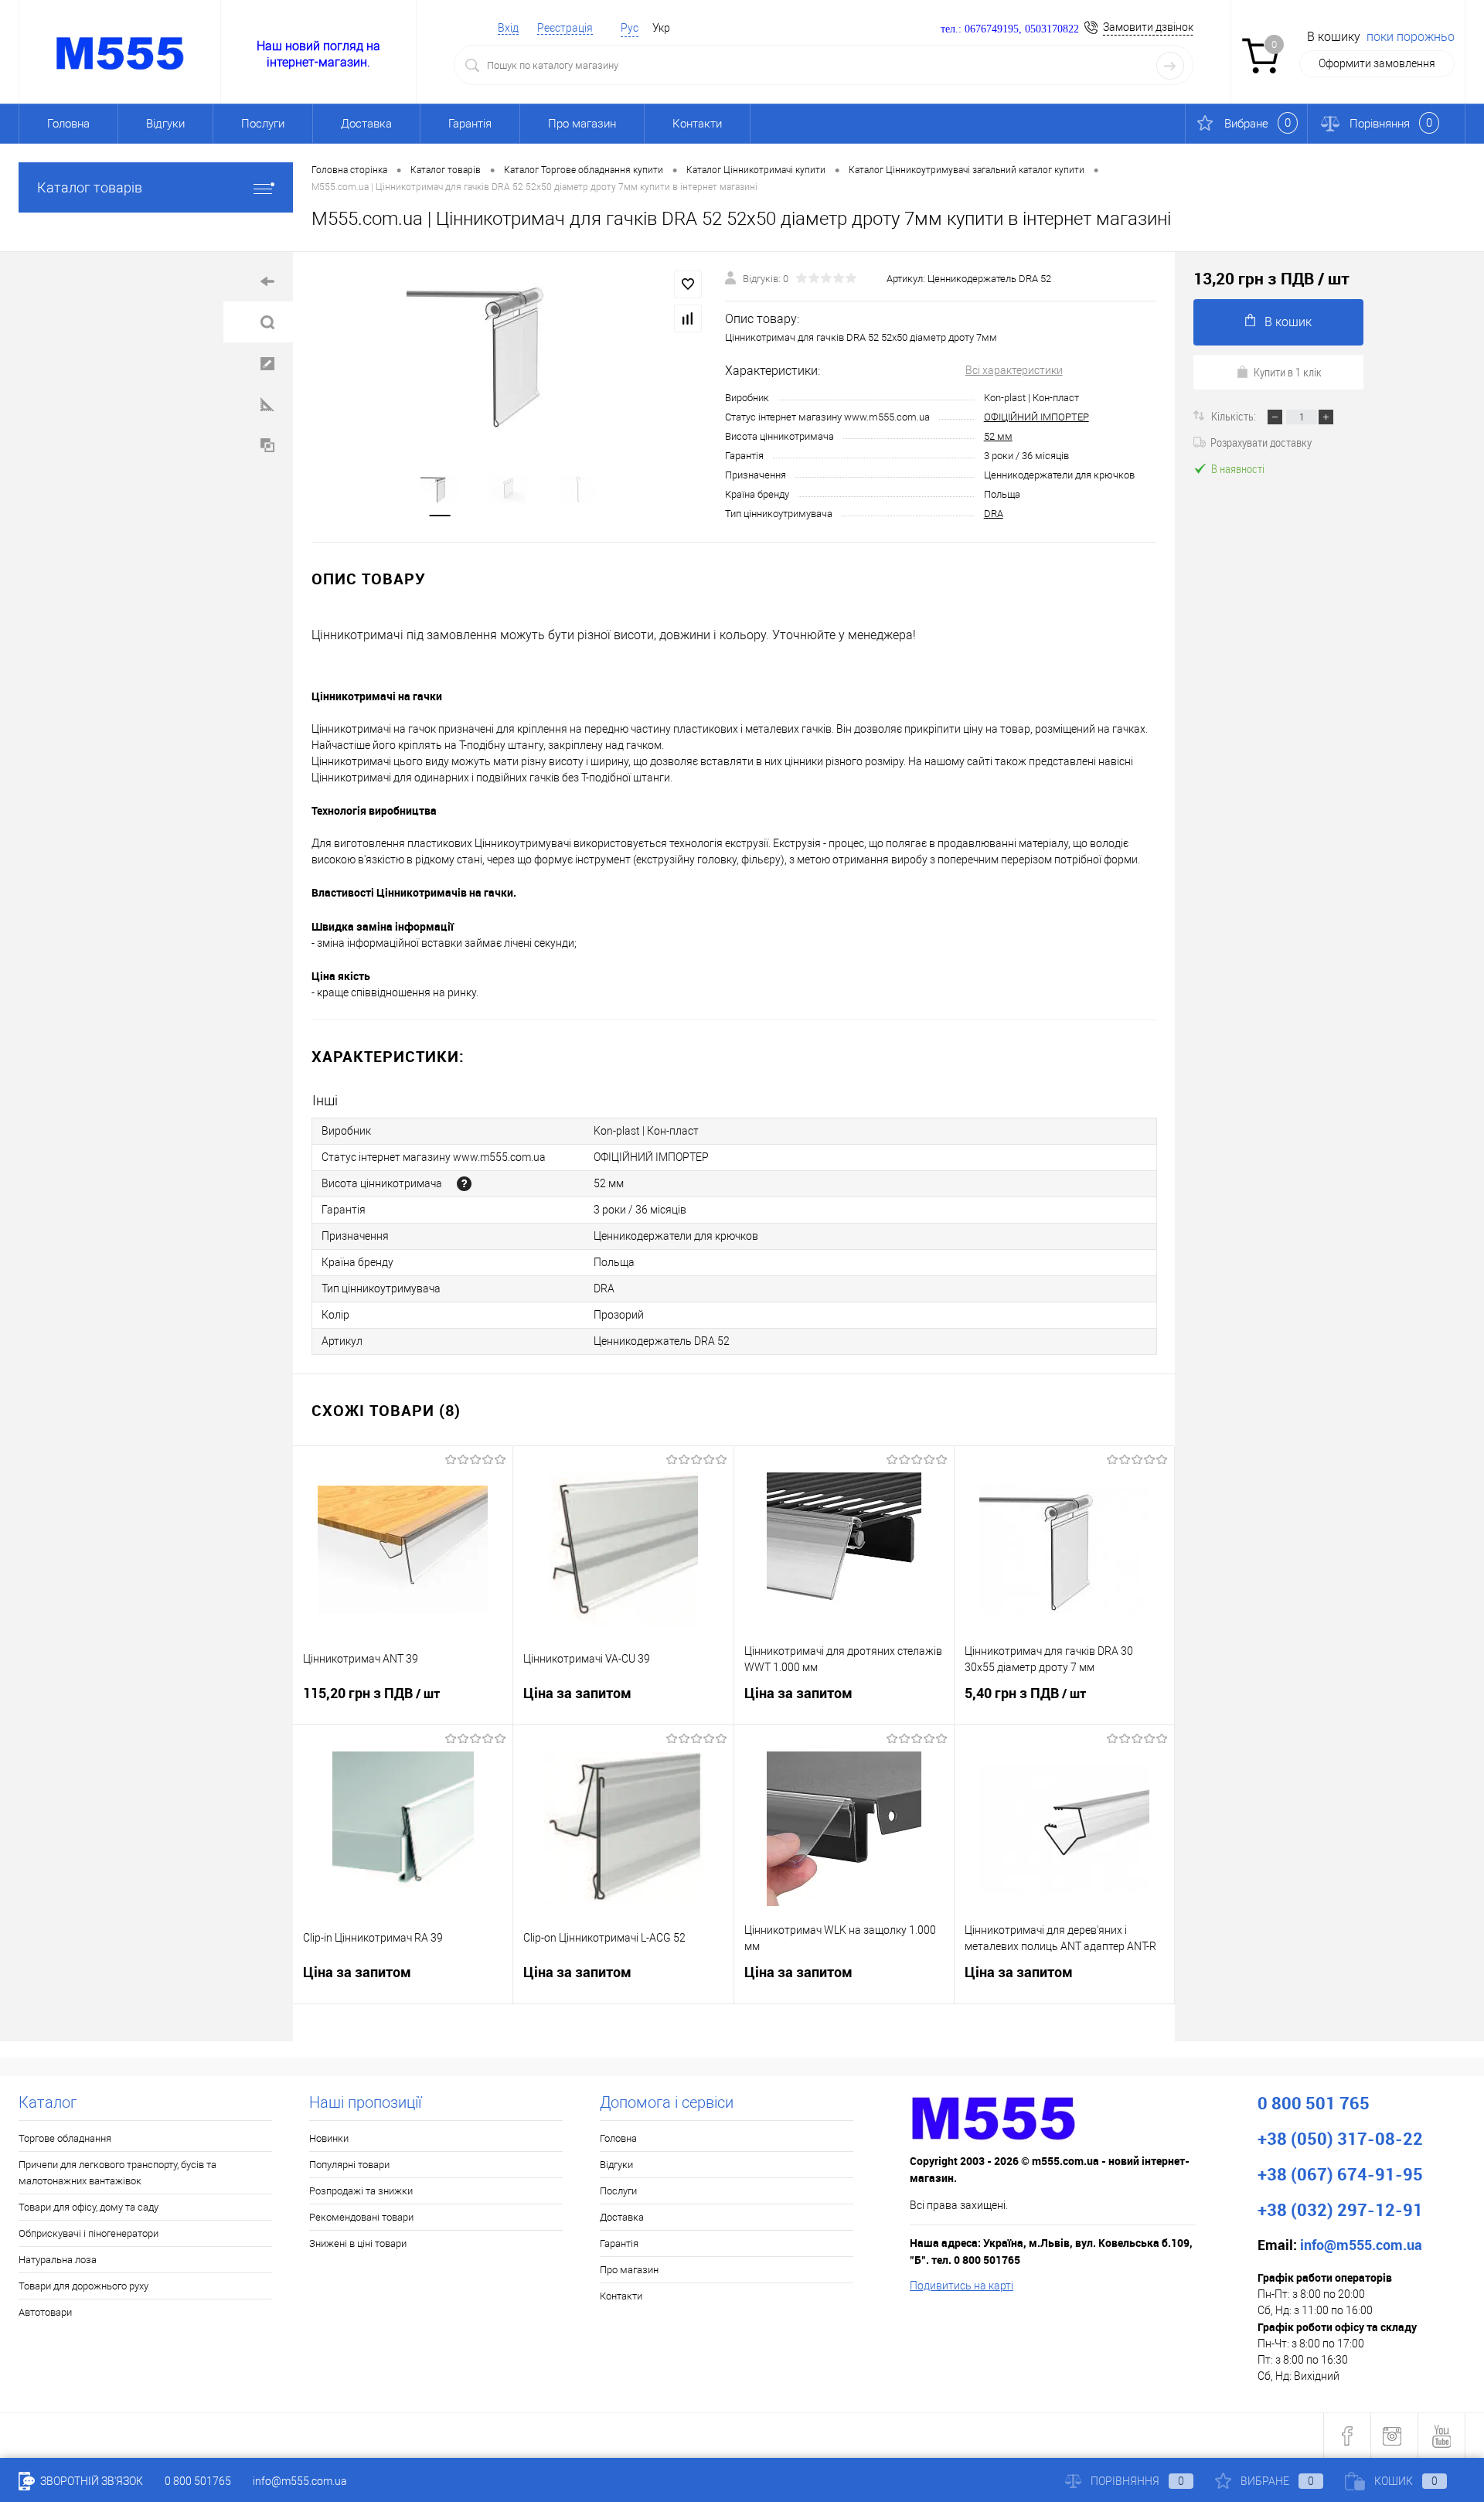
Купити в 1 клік (1288, 372)
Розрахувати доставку (1261, 442)
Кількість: (1235, 416)
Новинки (329, 2138)
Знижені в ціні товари (358, 2243)
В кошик (1288, 322)
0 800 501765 (198, 2481)
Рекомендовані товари (361, 2217)
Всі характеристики (1014, 370)
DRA (994, 514)
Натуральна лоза (58, 2260)
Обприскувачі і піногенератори (88, 2233)
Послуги (263, 124)
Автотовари (45, 2312)
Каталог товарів (90, 187)
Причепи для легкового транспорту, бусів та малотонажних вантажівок (117, 2173)
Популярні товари (349, 2165)
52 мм (998, 436)
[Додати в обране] (688, 284)
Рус (630, 28)
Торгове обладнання (65, 2138)
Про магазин (582, 124)
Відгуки (165, 124)
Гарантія (470, 124)
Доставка (366, 124)
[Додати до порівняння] (688, 318)
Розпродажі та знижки (361, 2191)
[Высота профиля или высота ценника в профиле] (464, 1184)
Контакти (697, 124)
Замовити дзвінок (1148, 27)
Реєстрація (565, 28)
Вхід (508, 28)
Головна (68, 124)
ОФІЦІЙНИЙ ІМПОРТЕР (1036, 417)
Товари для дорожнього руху (83, 2286)
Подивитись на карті (962, 2286)
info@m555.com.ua (300, 2481)
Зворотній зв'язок (90, 2481)
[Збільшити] (509, 354)
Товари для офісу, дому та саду (88, 2207)
